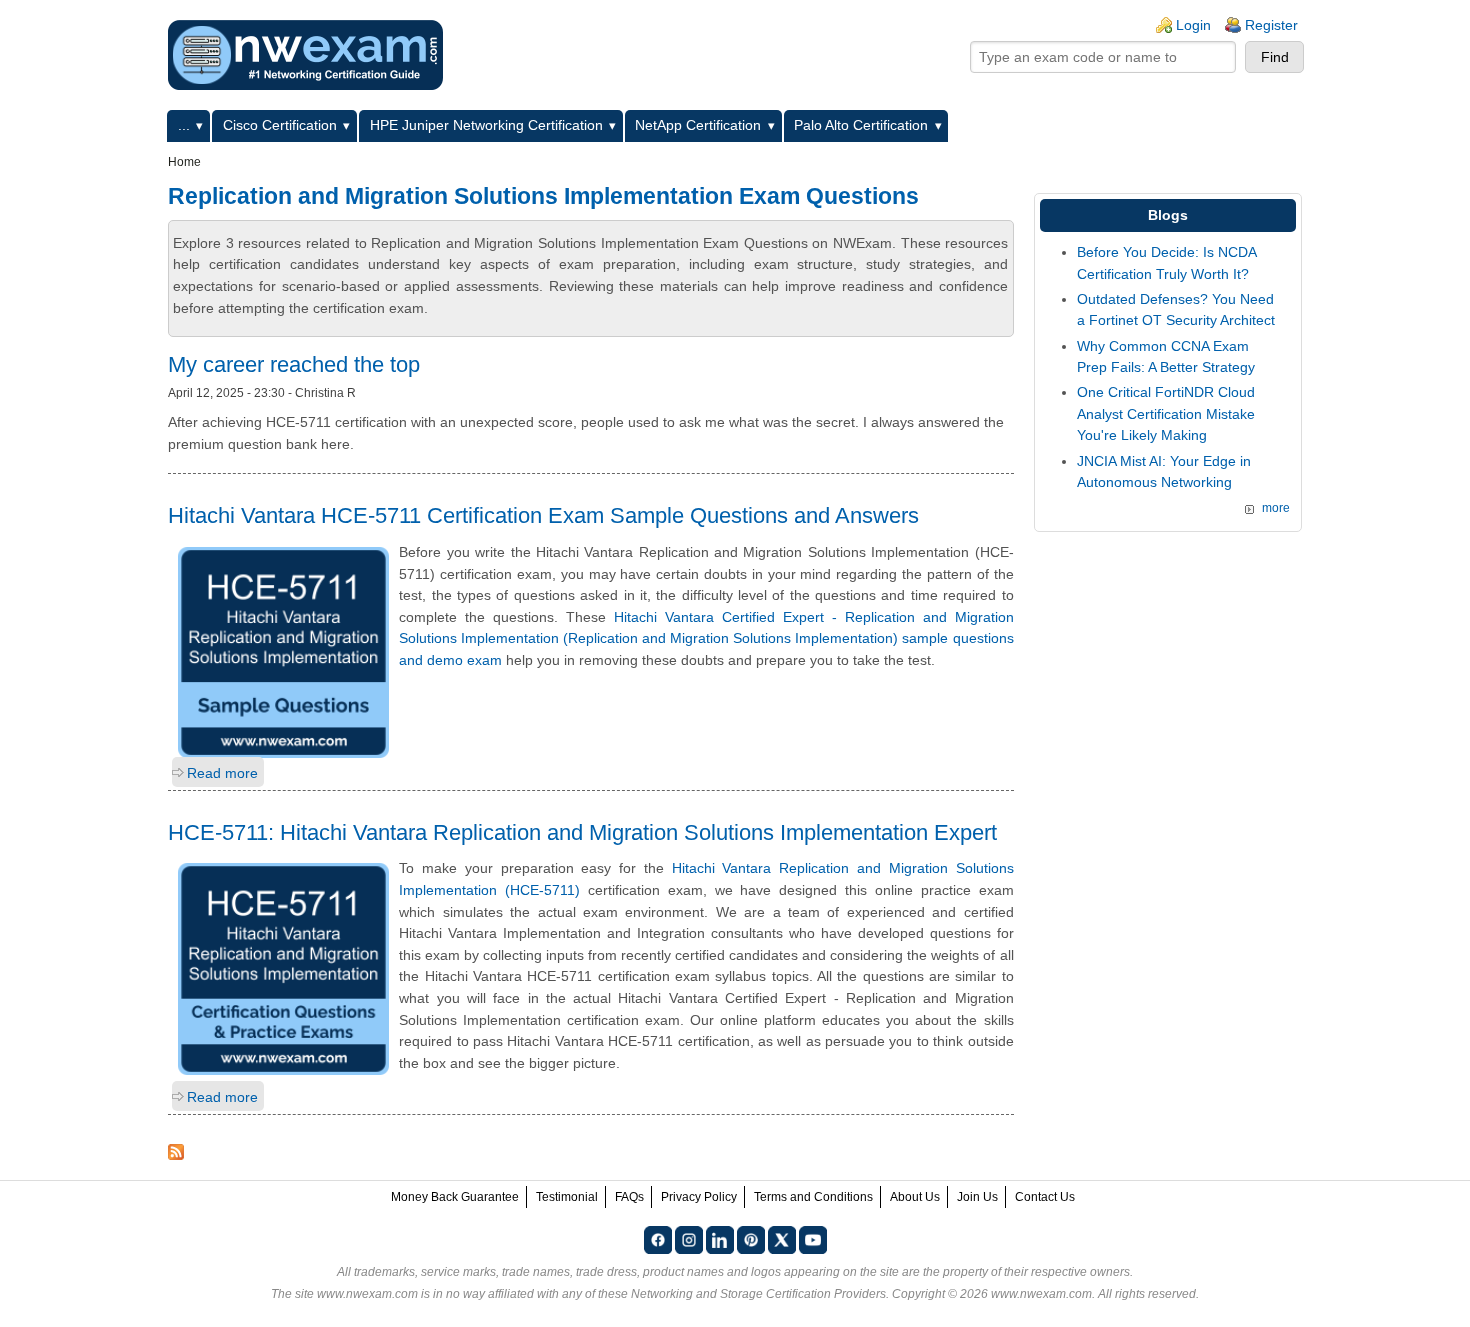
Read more (222, 773)
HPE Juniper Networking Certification (486, 125)
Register (1271, 25)
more (1276, 508)
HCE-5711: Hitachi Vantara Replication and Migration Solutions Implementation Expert (582, 832)
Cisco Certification (280, 125)
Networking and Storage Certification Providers (758, 1294)
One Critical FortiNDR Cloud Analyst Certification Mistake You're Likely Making (1166, 413)
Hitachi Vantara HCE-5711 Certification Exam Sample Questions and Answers (543, 515)
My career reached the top (294, 364)
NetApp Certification (698, 125)
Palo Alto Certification (861, 125)
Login (1193, 25)
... (184, 125)
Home (184, 162)
